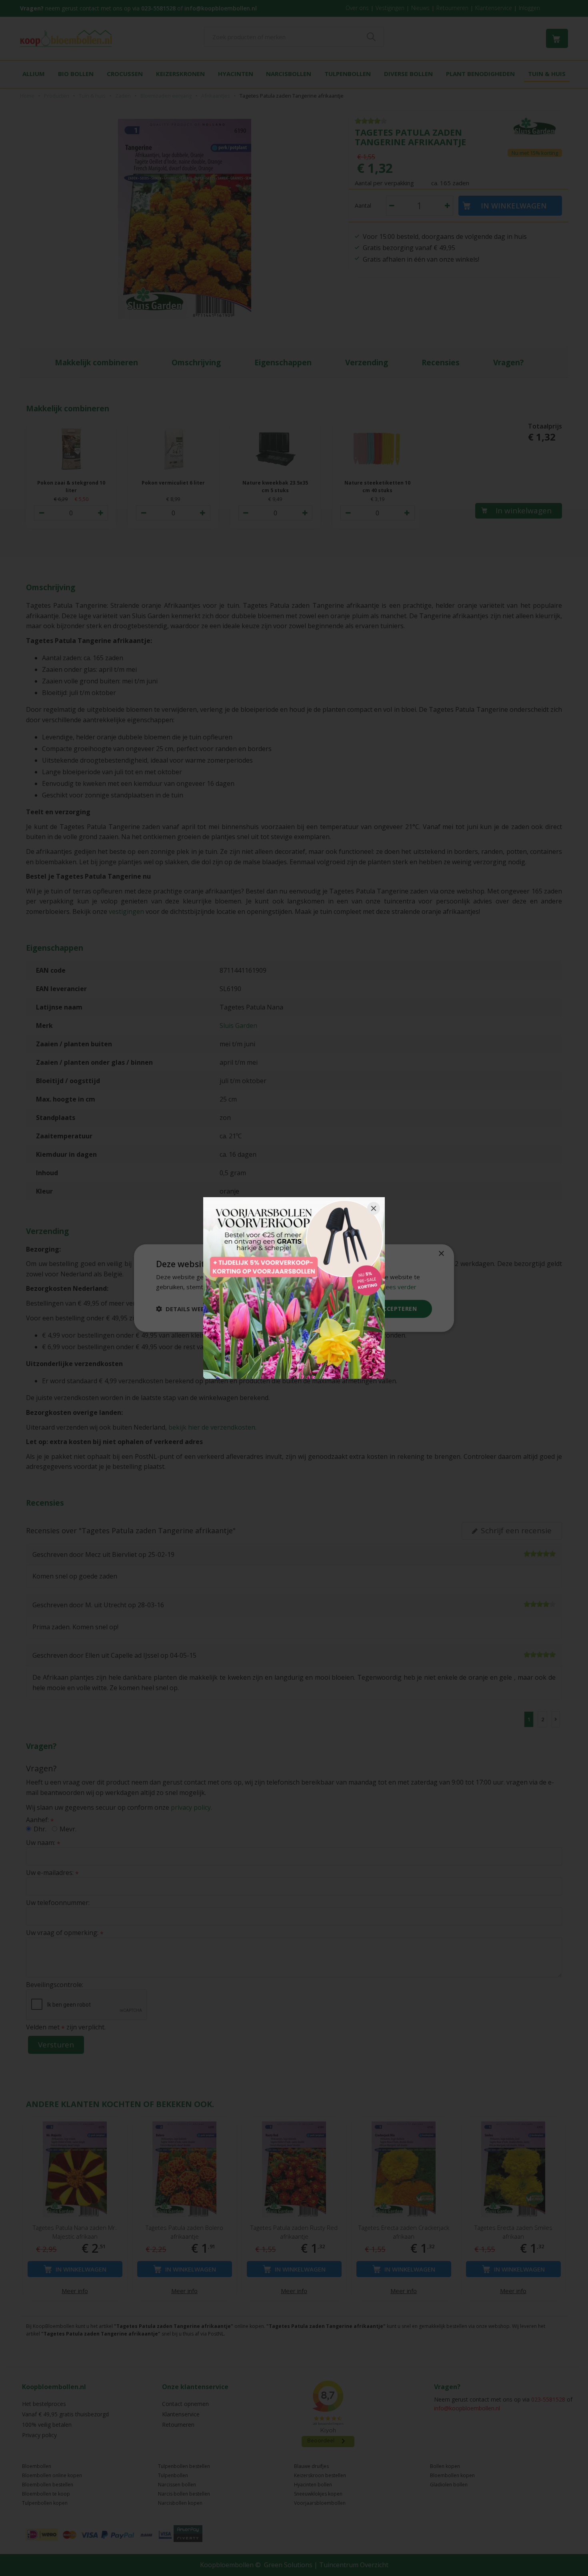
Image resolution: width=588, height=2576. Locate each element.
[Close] (374, 1208)
